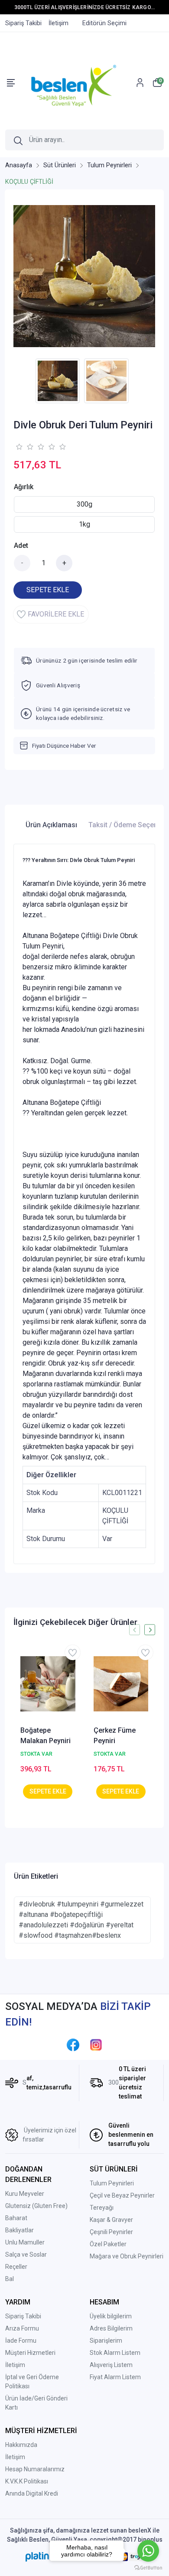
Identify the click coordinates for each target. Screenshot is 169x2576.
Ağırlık (24, 487)
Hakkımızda (21, 2445)
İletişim (15, 2365)
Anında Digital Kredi (32, 2493)
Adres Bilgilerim (111, 2328)
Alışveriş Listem (111, 2365)
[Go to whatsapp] (148, 2551)
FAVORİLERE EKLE (56, 614)
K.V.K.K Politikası (27, 2481)
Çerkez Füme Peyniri (115, 1736)
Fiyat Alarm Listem (115, 2377)
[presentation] (135, 1630)
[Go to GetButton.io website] (148, 2567)
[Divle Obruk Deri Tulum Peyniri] (84, 276)
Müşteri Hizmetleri (30, 2353)
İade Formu (21, 2341)
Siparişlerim (106, 2341)
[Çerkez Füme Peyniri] (121, 1684)
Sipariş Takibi (23, 2316)
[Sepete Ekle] (48, 1792)
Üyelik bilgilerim (111, 2316)
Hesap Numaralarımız (35, 2469)
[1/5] (19, 447)
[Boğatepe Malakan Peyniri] (48, 1684)
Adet (21, 545)
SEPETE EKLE (48, 590)
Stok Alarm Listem (115, 2353)
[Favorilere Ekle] (73, 1653)
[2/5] (24, 447)
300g (84, 504)
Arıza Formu (22, 2328)
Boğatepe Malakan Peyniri (45, 1736)
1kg (84, 524)
